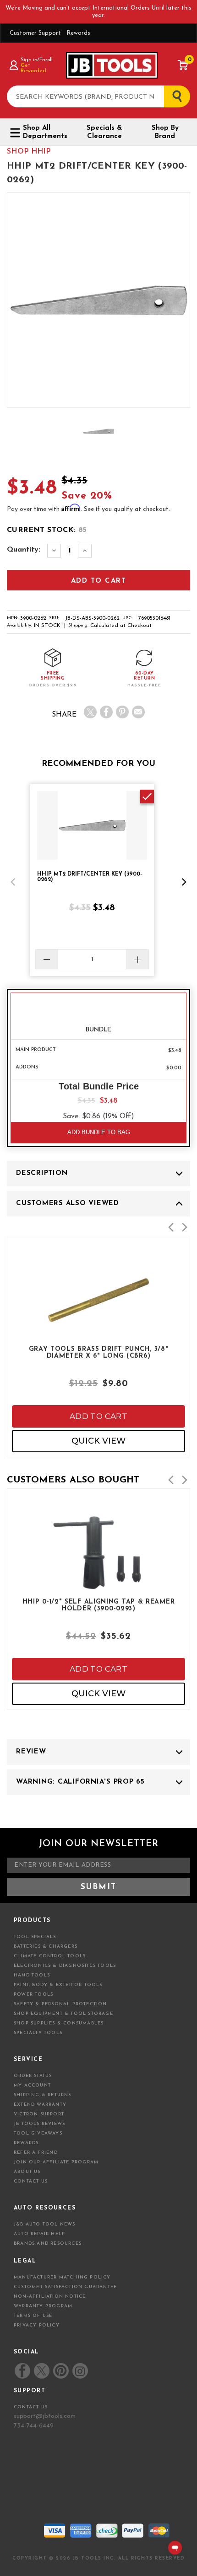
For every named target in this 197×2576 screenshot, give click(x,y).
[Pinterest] (122, 712)
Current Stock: (47, 530)
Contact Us (31, 2181)
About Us (27, 2172)
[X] (90, 712)
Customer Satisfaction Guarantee (65, 2287)
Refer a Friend (36, 2153)
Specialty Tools (38, 2033)
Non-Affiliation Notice (50, 2297)
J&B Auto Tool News (45, 2224)
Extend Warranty (40, 2105)
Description (42, 1173)
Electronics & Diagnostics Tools (65, 1966)
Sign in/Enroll (36, 60)
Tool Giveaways (38, 2133)
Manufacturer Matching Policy (62, 2277)
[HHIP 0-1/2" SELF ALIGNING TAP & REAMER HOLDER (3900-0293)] (98, 1583)
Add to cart (98, 1416)
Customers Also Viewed (68, 1203)
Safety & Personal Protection (60, 2004)
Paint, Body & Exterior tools (58, 1985)
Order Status (33, 2076)
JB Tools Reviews (39, 2124)
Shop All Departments (45, 132)
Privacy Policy (37, 2325)
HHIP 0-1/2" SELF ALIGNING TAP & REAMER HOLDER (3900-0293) (99, 1605)
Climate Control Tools (50, 1956)
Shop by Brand (165, 132)
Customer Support (35, 33)
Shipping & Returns (43, 2095)
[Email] (138, 712)
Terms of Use (33, 2316)
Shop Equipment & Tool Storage (63, 2014)
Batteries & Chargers (46, 1947)
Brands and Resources (48, 2244)
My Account (32, 2085)
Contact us (31, 2407)
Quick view (98, 1441)
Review (31, 1752)
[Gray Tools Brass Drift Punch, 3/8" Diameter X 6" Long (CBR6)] (98, 1331)
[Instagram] (80, 2371)
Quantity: (24, 550)
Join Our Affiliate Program (56, 2162)
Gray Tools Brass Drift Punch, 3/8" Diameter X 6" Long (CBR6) (99, 1353)
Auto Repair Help (39, 2234)
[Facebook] (106, 712)
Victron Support (39, 2114)
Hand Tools (32, 1975)
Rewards (78, 33)
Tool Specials (35, 1937)
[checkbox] (147, 797)
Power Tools (33, 1994)
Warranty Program (43, 2306)
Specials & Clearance (104, 132)
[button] (13, 882)
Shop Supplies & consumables (59, 2023)
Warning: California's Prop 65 (80, 1782)
